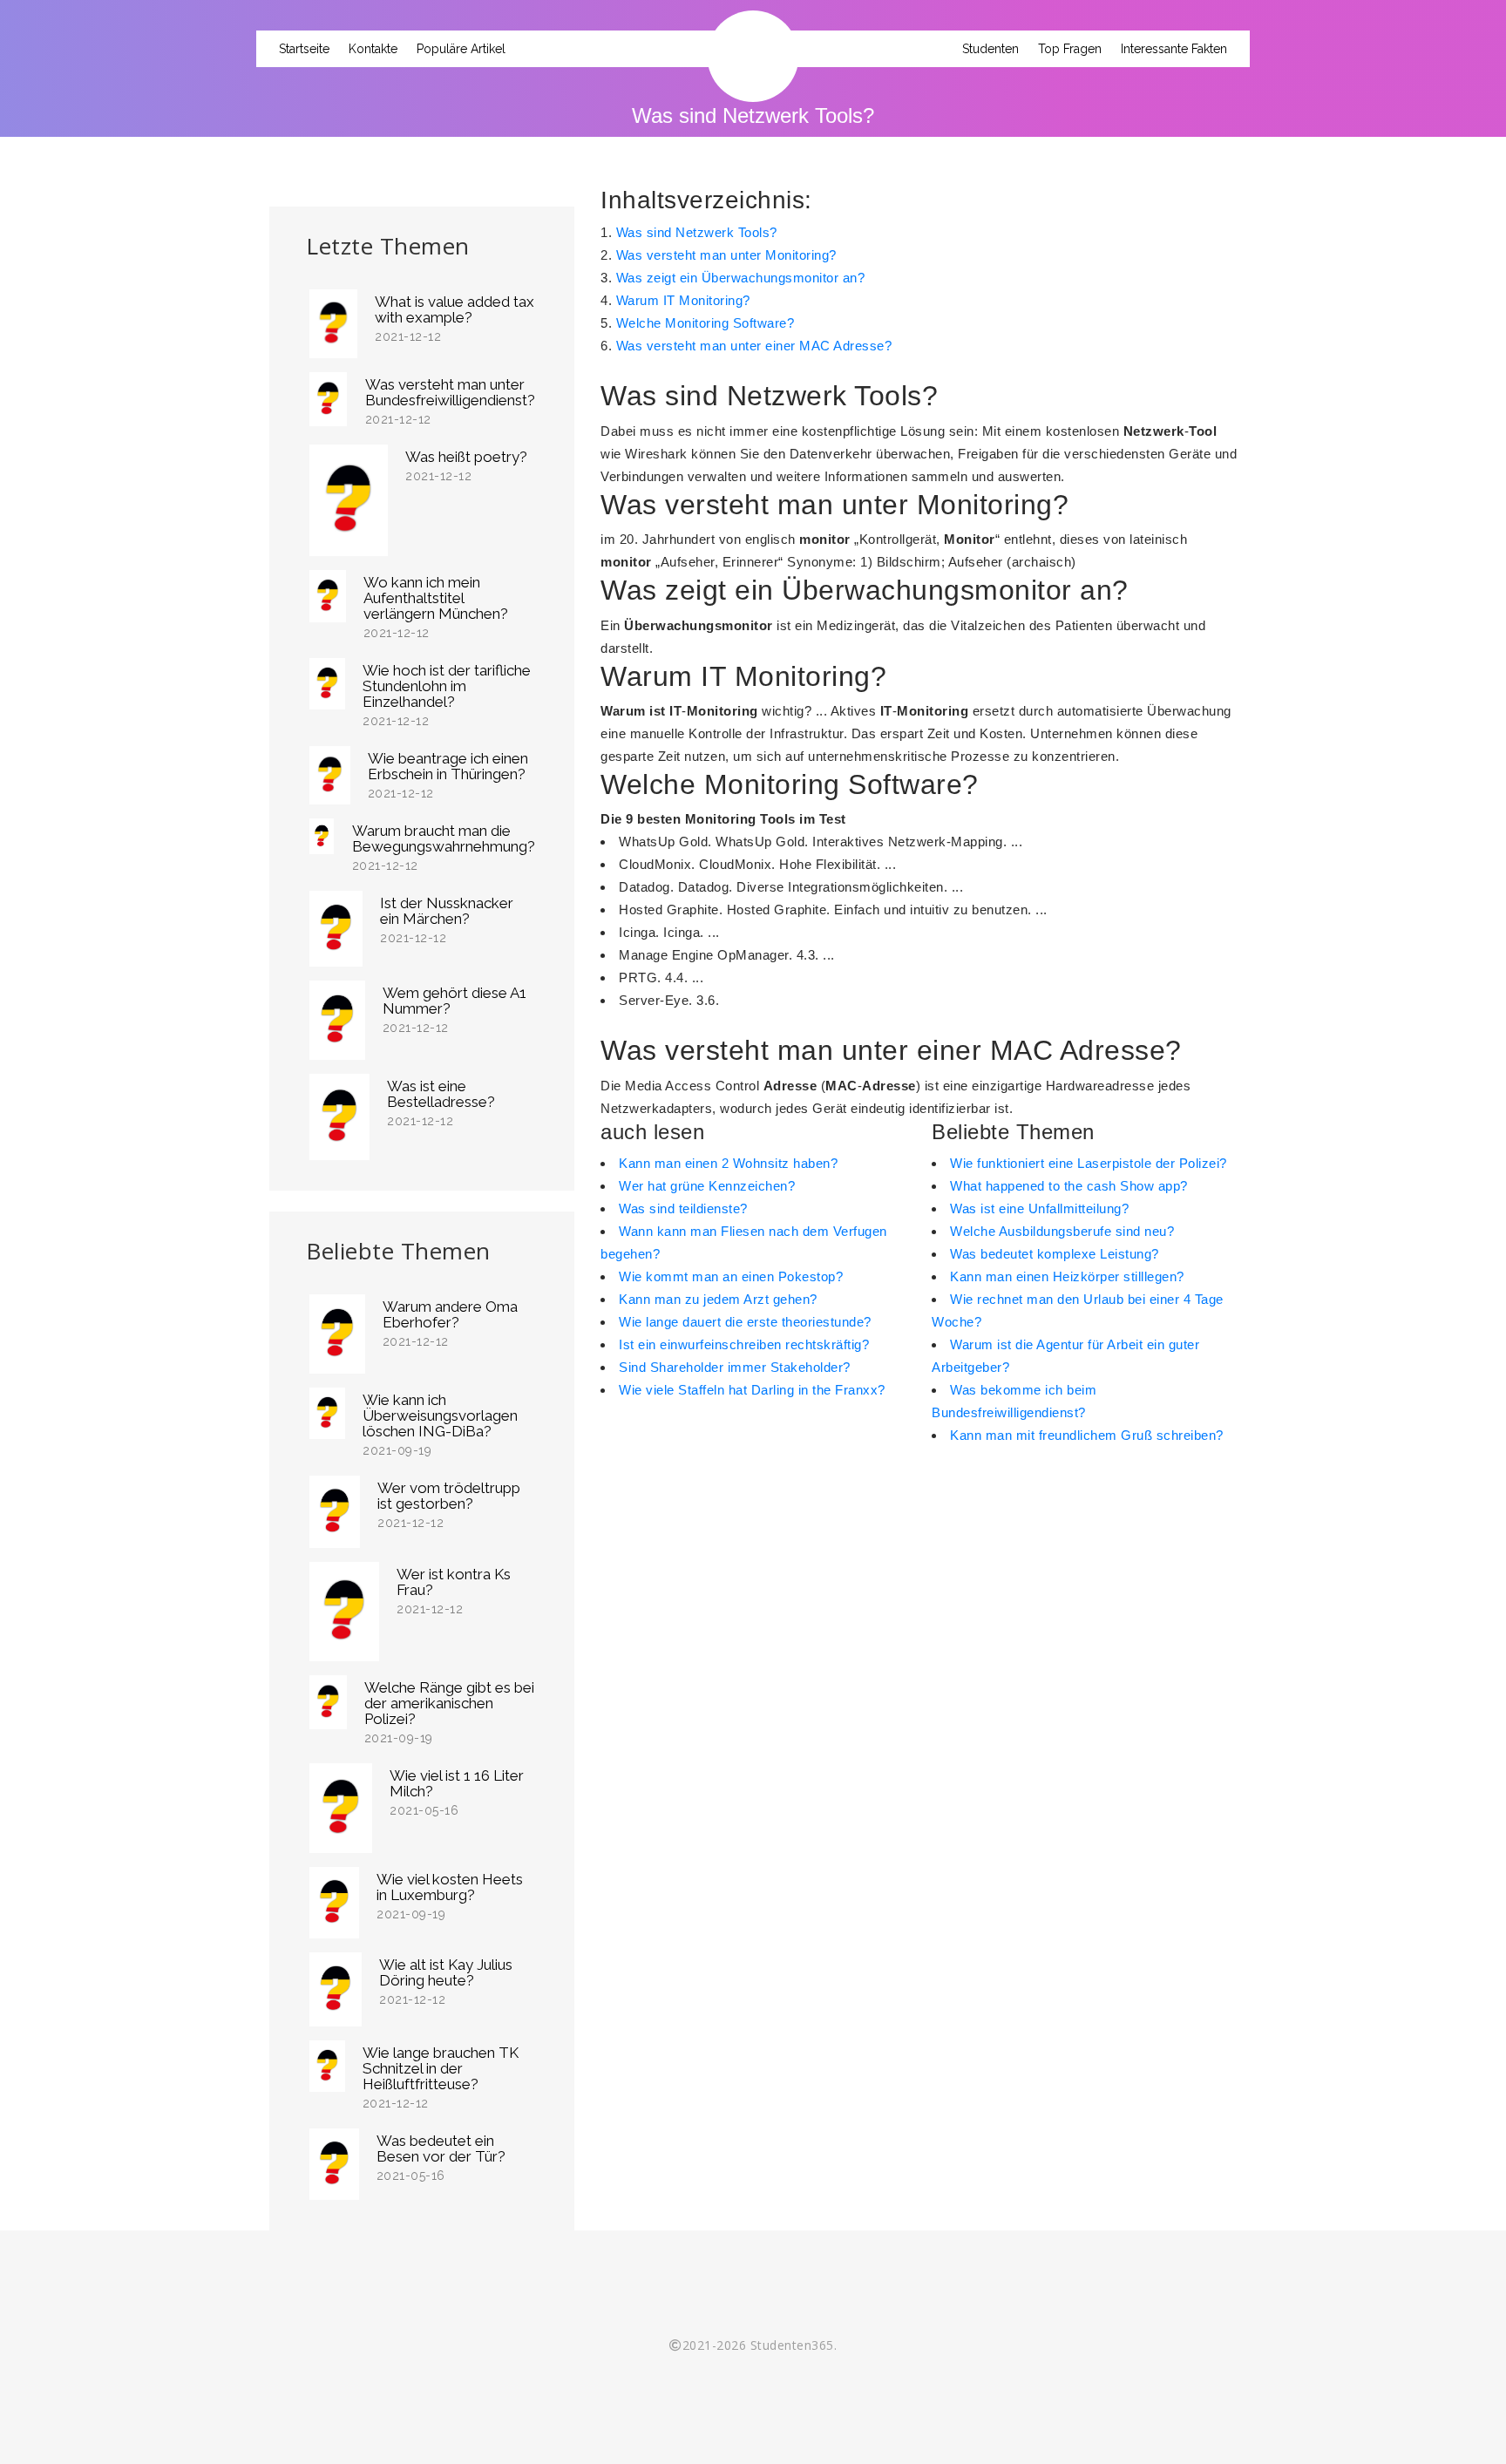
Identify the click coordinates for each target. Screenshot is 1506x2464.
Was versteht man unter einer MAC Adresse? (754, 346)
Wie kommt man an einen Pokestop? (731, 1276)
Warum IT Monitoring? (683, 300)
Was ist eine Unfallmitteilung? (1039, 1208)
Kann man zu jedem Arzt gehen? (718, 1299)
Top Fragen (1070, 49)
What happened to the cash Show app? (1069, 1186)
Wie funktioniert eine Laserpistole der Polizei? (1089, 1163)
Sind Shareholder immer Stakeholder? (735, 1367)
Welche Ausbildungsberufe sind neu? (1062, 1231)
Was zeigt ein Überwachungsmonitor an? (741, 278)
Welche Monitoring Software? (706, 323)
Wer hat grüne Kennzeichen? (707, 1186)
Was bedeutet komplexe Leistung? (1055, 1254)
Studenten (990, 49)
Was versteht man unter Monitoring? (726, 255)
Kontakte (373, 49)
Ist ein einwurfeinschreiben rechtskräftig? (744, 1344)
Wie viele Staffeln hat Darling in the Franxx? (752, 1390)
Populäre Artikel (461, 49)
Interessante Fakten (1174, 49)
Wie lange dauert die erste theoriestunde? (745, 1322)
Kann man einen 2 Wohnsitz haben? (728, 1163)
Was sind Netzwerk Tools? (697, 232)
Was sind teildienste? (683, 1208)
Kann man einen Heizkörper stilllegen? (1067, 1276)
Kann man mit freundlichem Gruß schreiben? (1087, 1435)
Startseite (304, 49)
